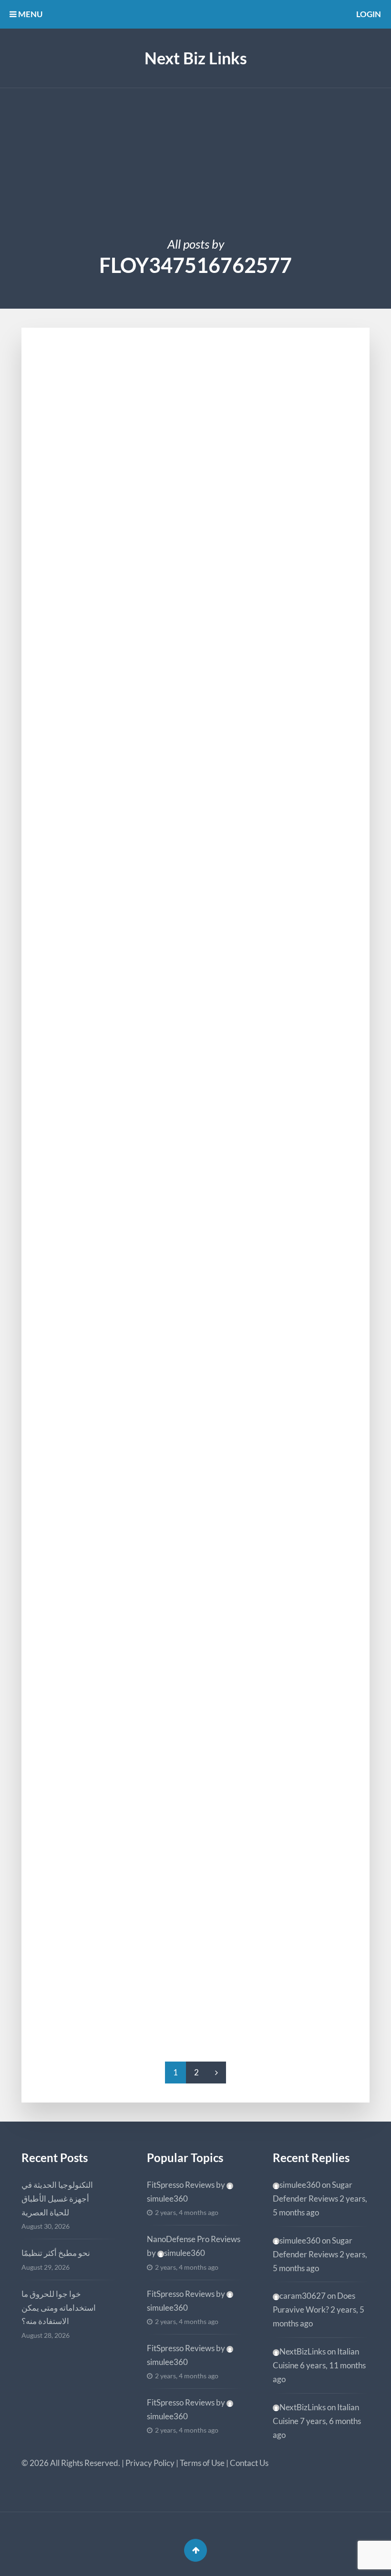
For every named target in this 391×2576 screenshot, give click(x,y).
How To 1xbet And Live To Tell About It (158, 1924)
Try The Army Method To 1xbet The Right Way (180, 1352)
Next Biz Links (196, 58)
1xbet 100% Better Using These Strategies (170, 1739)
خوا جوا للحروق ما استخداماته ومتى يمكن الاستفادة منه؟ (59, 2308)
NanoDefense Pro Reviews (194, 2239)
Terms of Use (202, 2463)
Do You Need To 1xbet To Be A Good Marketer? (182, 964)
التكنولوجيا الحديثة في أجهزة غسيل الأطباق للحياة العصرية (57, 2199)
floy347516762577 (92, 522)
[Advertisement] (195, 160)
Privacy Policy (150, 2463)
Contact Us (249, 2463)
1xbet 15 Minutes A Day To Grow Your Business (185, 393)
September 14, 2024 (83, 949)
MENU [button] (30, 14)
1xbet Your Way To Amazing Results (152, 780)
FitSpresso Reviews (181, 2185)
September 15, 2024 (83, 377)
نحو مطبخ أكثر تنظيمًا (56, 2253)
